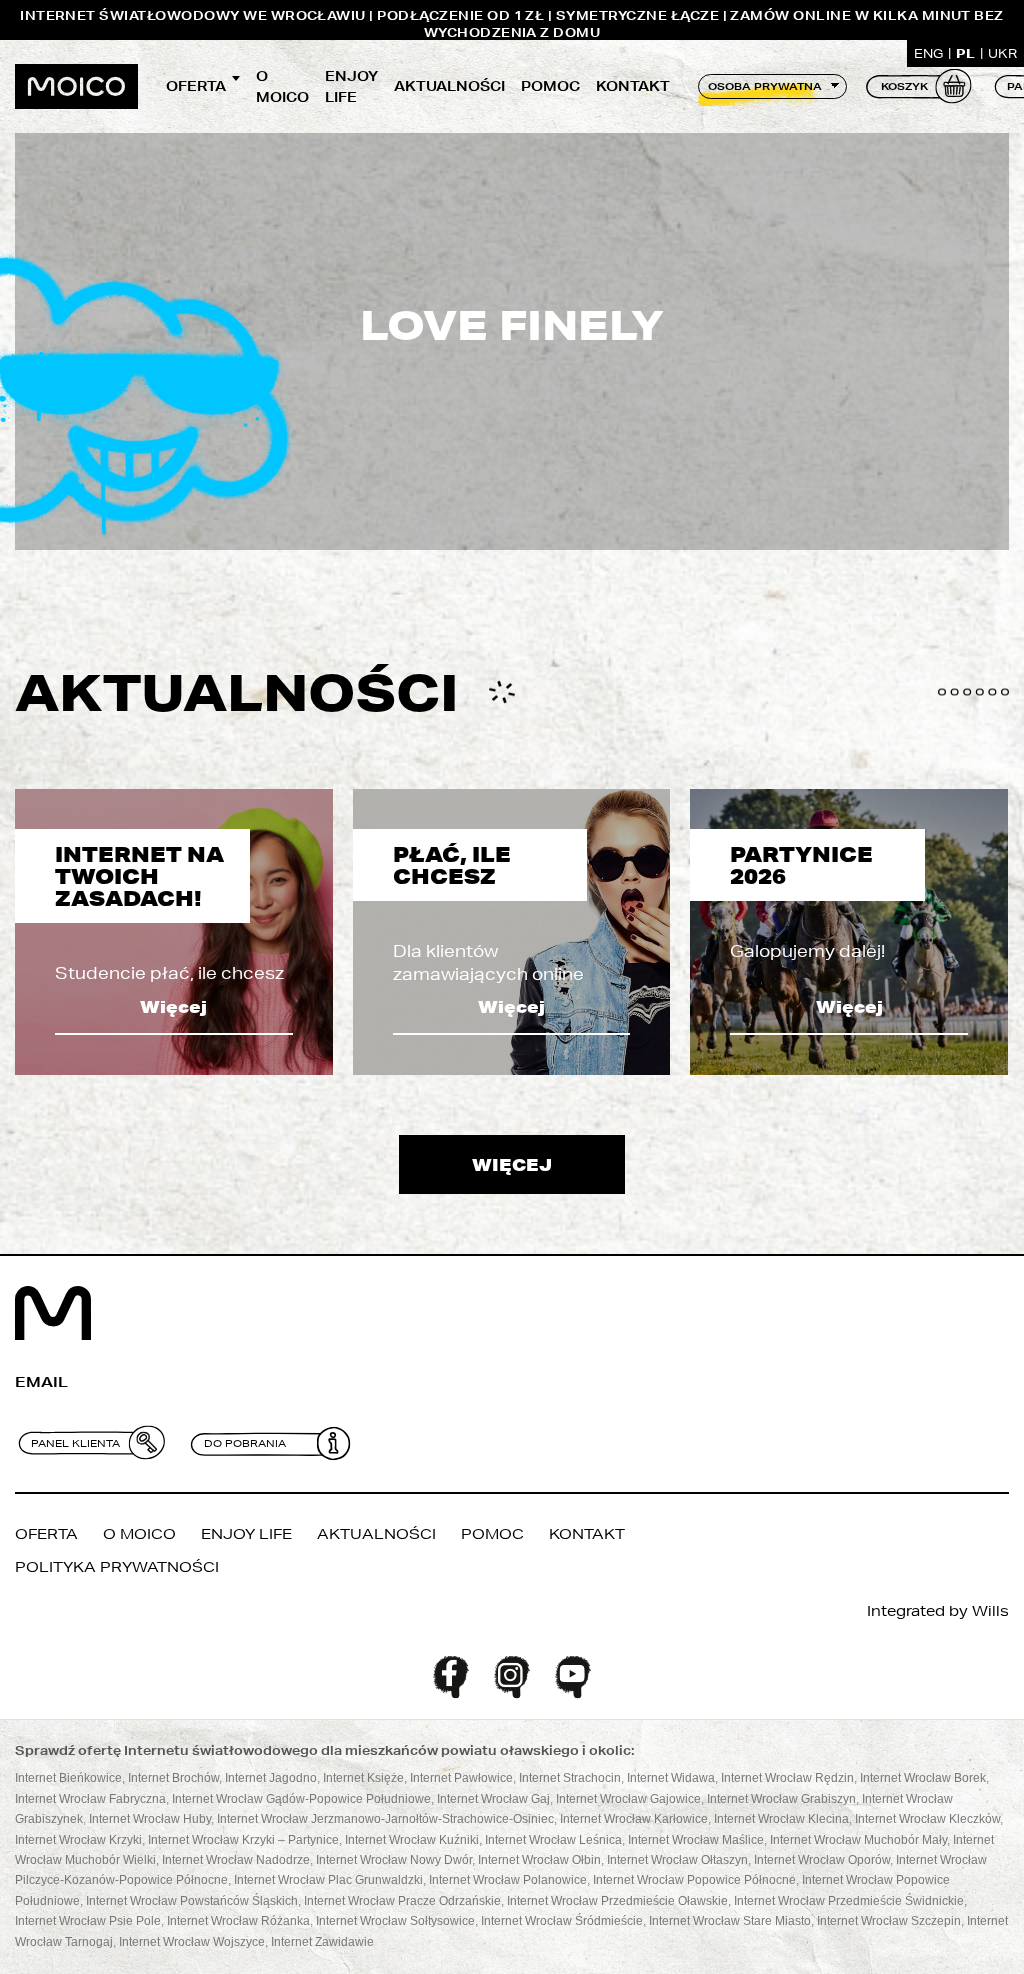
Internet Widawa (671, 1778)
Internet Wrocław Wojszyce (192, 1942)
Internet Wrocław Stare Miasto (730, 1921)
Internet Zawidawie (322, 1942)
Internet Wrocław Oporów (822, 1860)
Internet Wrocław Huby (150, 1819)
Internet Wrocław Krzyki (78, 1840)
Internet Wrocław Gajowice (628, 1799)
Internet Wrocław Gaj (493, 1799)
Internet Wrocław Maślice (696, 1840)
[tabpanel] (174, 932)
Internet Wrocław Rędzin (787, 1778)
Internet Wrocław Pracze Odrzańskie (402, 1901)
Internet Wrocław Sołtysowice (395, 1921)
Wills (990, 1611)
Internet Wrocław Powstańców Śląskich (192, 1901)
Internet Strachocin (570, 1778)
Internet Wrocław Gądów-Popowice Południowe (301, 1799)
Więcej (173, 1006)
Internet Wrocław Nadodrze (236, 1860)
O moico (282, 86)
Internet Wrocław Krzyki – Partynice (243, 1840)
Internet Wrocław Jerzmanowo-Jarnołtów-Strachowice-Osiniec (385, 1819)
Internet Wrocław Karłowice (634, 1819)
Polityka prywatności (117, 1567)
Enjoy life (351, 86)
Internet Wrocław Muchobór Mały (858, 1840)
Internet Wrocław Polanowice (508, 1880)
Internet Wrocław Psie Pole (88, 1921)
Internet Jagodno (271, 1778)
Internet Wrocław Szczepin (889, 1921)
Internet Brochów (173, 1778)
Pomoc (550, 86)
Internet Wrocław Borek (923, 1778)
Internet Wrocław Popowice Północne (694, 1880)
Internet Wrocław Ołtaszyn (677, 1860)
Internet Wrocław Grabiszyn (781, 1799)
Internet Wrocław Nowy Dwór (394, 1860)
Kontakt (633, 86)
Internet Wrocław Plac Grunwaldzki (328, 1880)
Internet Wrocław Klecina (781, 1819)
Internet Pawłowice (461, 1778)
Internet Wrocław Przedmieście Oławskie (617, 1901)
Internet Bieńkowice (68, 1778)
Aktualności (449, 86)
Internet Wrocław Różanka (238, 1921)
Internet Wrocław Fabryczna (90, 1799)
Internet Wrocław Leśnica (553, 1840)
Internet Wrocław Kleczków (927, 1819)
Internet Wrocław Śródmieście (562, 1921)
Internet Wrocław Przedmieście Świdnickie (849, 1901)
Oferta (196, 86)
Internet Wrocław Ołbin (539, 1860)
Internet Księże (363, 1778)
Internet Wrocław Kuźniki (412, 1840)
